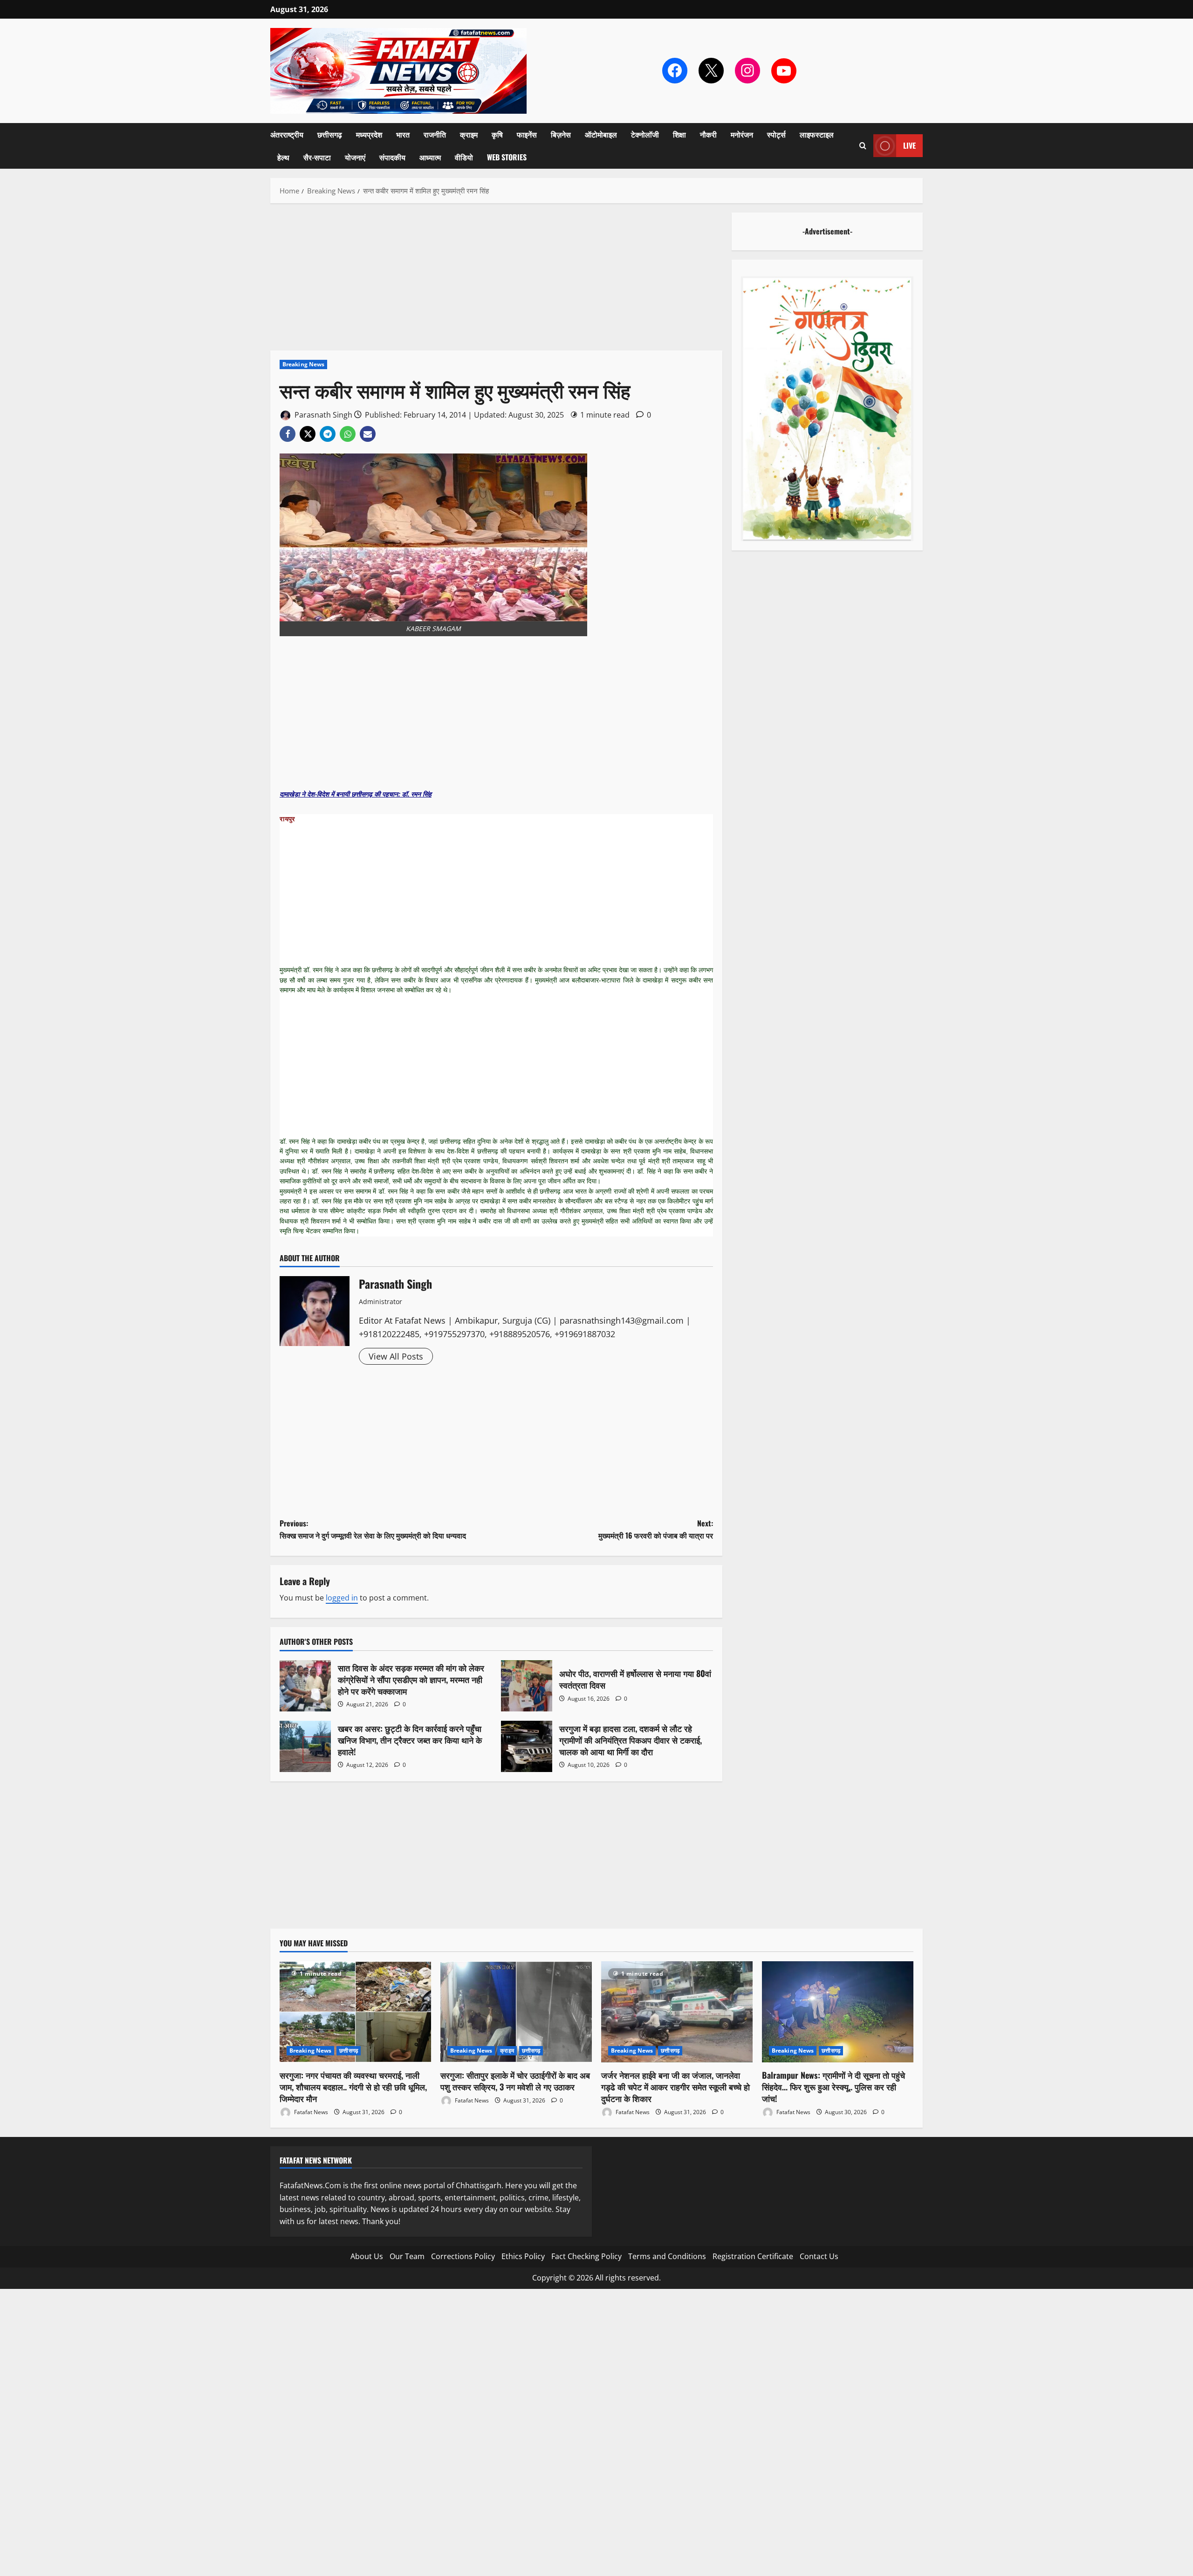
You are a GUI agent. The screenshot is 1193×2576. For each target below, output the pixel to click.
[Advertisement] (496, 282)
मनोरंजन (742, 134)
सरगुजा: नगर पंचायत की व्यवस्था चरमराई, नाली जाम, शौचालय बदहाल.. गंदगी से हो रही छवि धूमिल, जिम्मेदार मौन (353, 2087)
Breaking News (303, 364)
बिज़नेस (561, 134)
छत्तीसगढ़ (330, 134)
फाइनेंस (527, 134)
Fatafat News (310, 2112)
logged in (342, 1598)
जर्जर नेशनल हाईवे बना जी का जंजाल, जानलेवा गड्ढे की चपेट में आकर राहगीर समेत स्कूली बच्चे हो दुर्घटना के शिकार (675, 2087)
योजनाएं (355, 157)
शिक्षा (679, 134)
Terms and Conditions (667, 2256)
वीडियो (464, 157)
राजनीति (435, 134)
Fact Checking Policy (586, 2256)
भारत (403, 134)
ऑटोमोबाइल (601, 134)
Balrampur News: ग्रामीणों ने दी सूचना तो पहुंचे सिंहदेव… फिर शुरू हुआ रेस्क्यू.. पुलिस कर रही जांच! (833, 2087)
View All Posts (396, 1356)
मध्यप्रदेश (369, 134)
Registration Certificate (753, 2256)
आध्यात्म (430, 157)
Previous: (373, 1529)
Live (909, 145)
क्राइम (469, 134)
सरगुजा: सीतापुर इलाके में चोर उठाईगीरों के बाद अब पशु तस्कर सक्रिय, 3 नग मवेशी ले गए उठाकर (515, 2081)
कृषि (497, 134)
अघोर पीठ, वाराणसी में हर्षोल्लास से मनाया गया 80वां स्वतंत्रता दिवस (527, 1686)
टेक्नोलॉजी (645, 134)
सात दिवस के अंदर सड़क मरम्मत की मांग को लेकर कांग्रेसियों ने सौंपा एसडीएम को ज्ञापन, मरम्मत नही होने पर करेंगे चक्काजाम (305, 1686)
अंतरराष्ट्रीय (287, 134)
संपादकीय (392, 157)
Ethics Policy (523, 2256)
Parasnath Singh (322, 415)
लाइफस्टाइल (817, 134)
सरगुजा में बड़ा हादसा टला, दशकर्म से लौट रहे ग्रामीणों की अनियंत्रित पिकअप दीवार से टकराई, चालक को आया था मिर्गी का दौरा (527, 1746)
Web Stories (507, 157)
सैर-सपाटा (317, 157)
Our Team (407, 2256)
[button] (863, 146)
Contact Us (819, 2256)
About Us (367, 2256)
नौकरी (708, 134)
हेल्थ (283, 157)
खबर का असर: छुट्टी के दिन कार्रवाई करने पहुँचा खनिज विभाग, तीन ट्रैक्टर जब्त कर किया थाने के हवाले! (305, 1746)
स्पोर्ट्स (776, 134)
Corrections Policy (463, 2256)
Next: (656, 1529)
